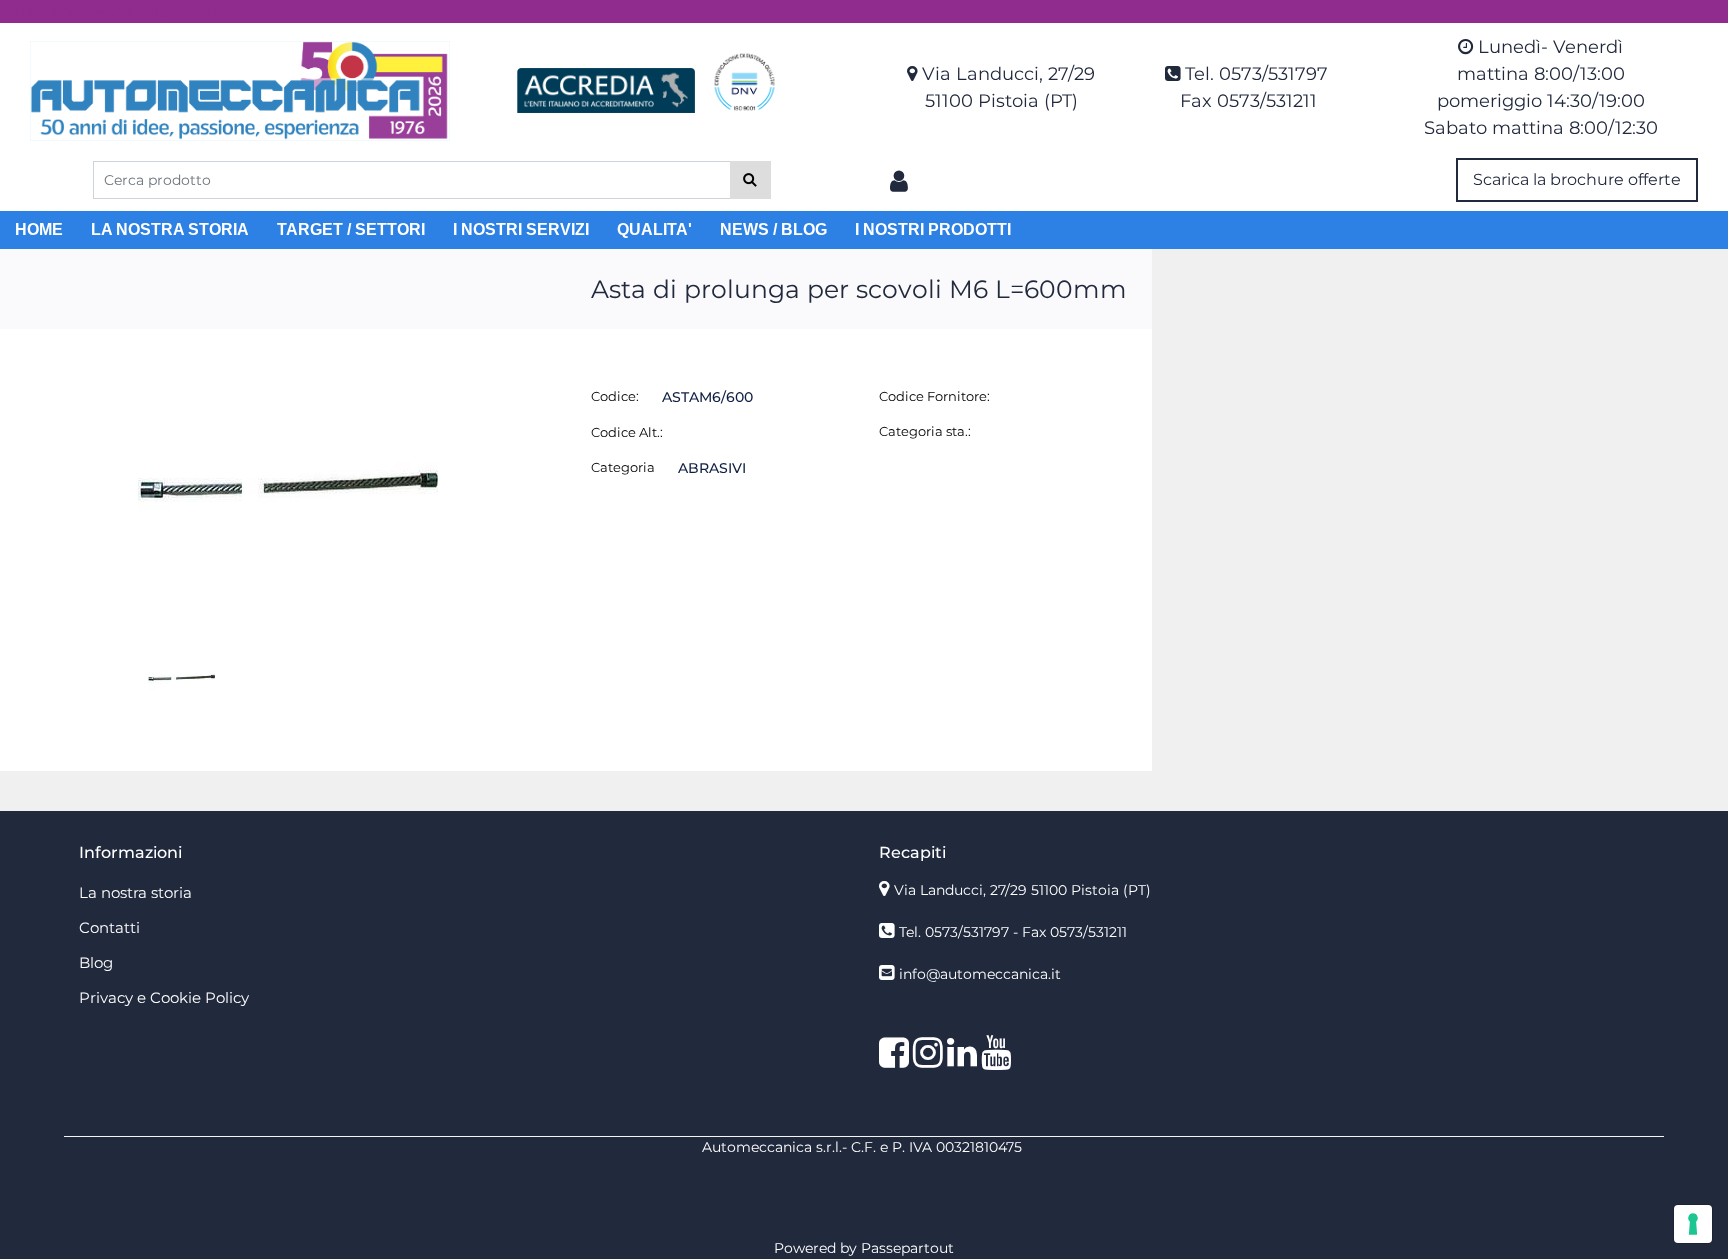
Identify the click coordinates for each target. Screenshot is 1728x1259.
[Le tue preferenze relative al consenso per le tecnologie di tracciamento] (1693, 1224)
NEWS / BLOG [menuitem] (773, 229)
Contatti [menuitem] (109, 927)
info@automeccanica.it (980, 974)
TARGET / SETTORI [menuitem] (351, 229)
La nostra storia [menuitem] (135, 892)
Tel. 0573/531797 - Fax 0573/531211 (1013, 932)
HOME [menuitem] (39, 229)
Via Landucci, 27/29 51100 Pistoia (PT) (1022, 890)
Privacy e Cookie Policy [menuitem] (164, 997)
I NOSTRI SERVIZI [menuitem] (521, 229)
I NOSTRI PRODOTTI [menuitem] (933, 229)
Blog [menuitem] (96, 962)
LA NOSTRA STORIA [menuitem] (170, 229)
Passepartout (907, 1248)
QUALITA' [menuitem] (654, 229)
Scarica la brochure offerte (1577, 179)
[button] (750, 180)
